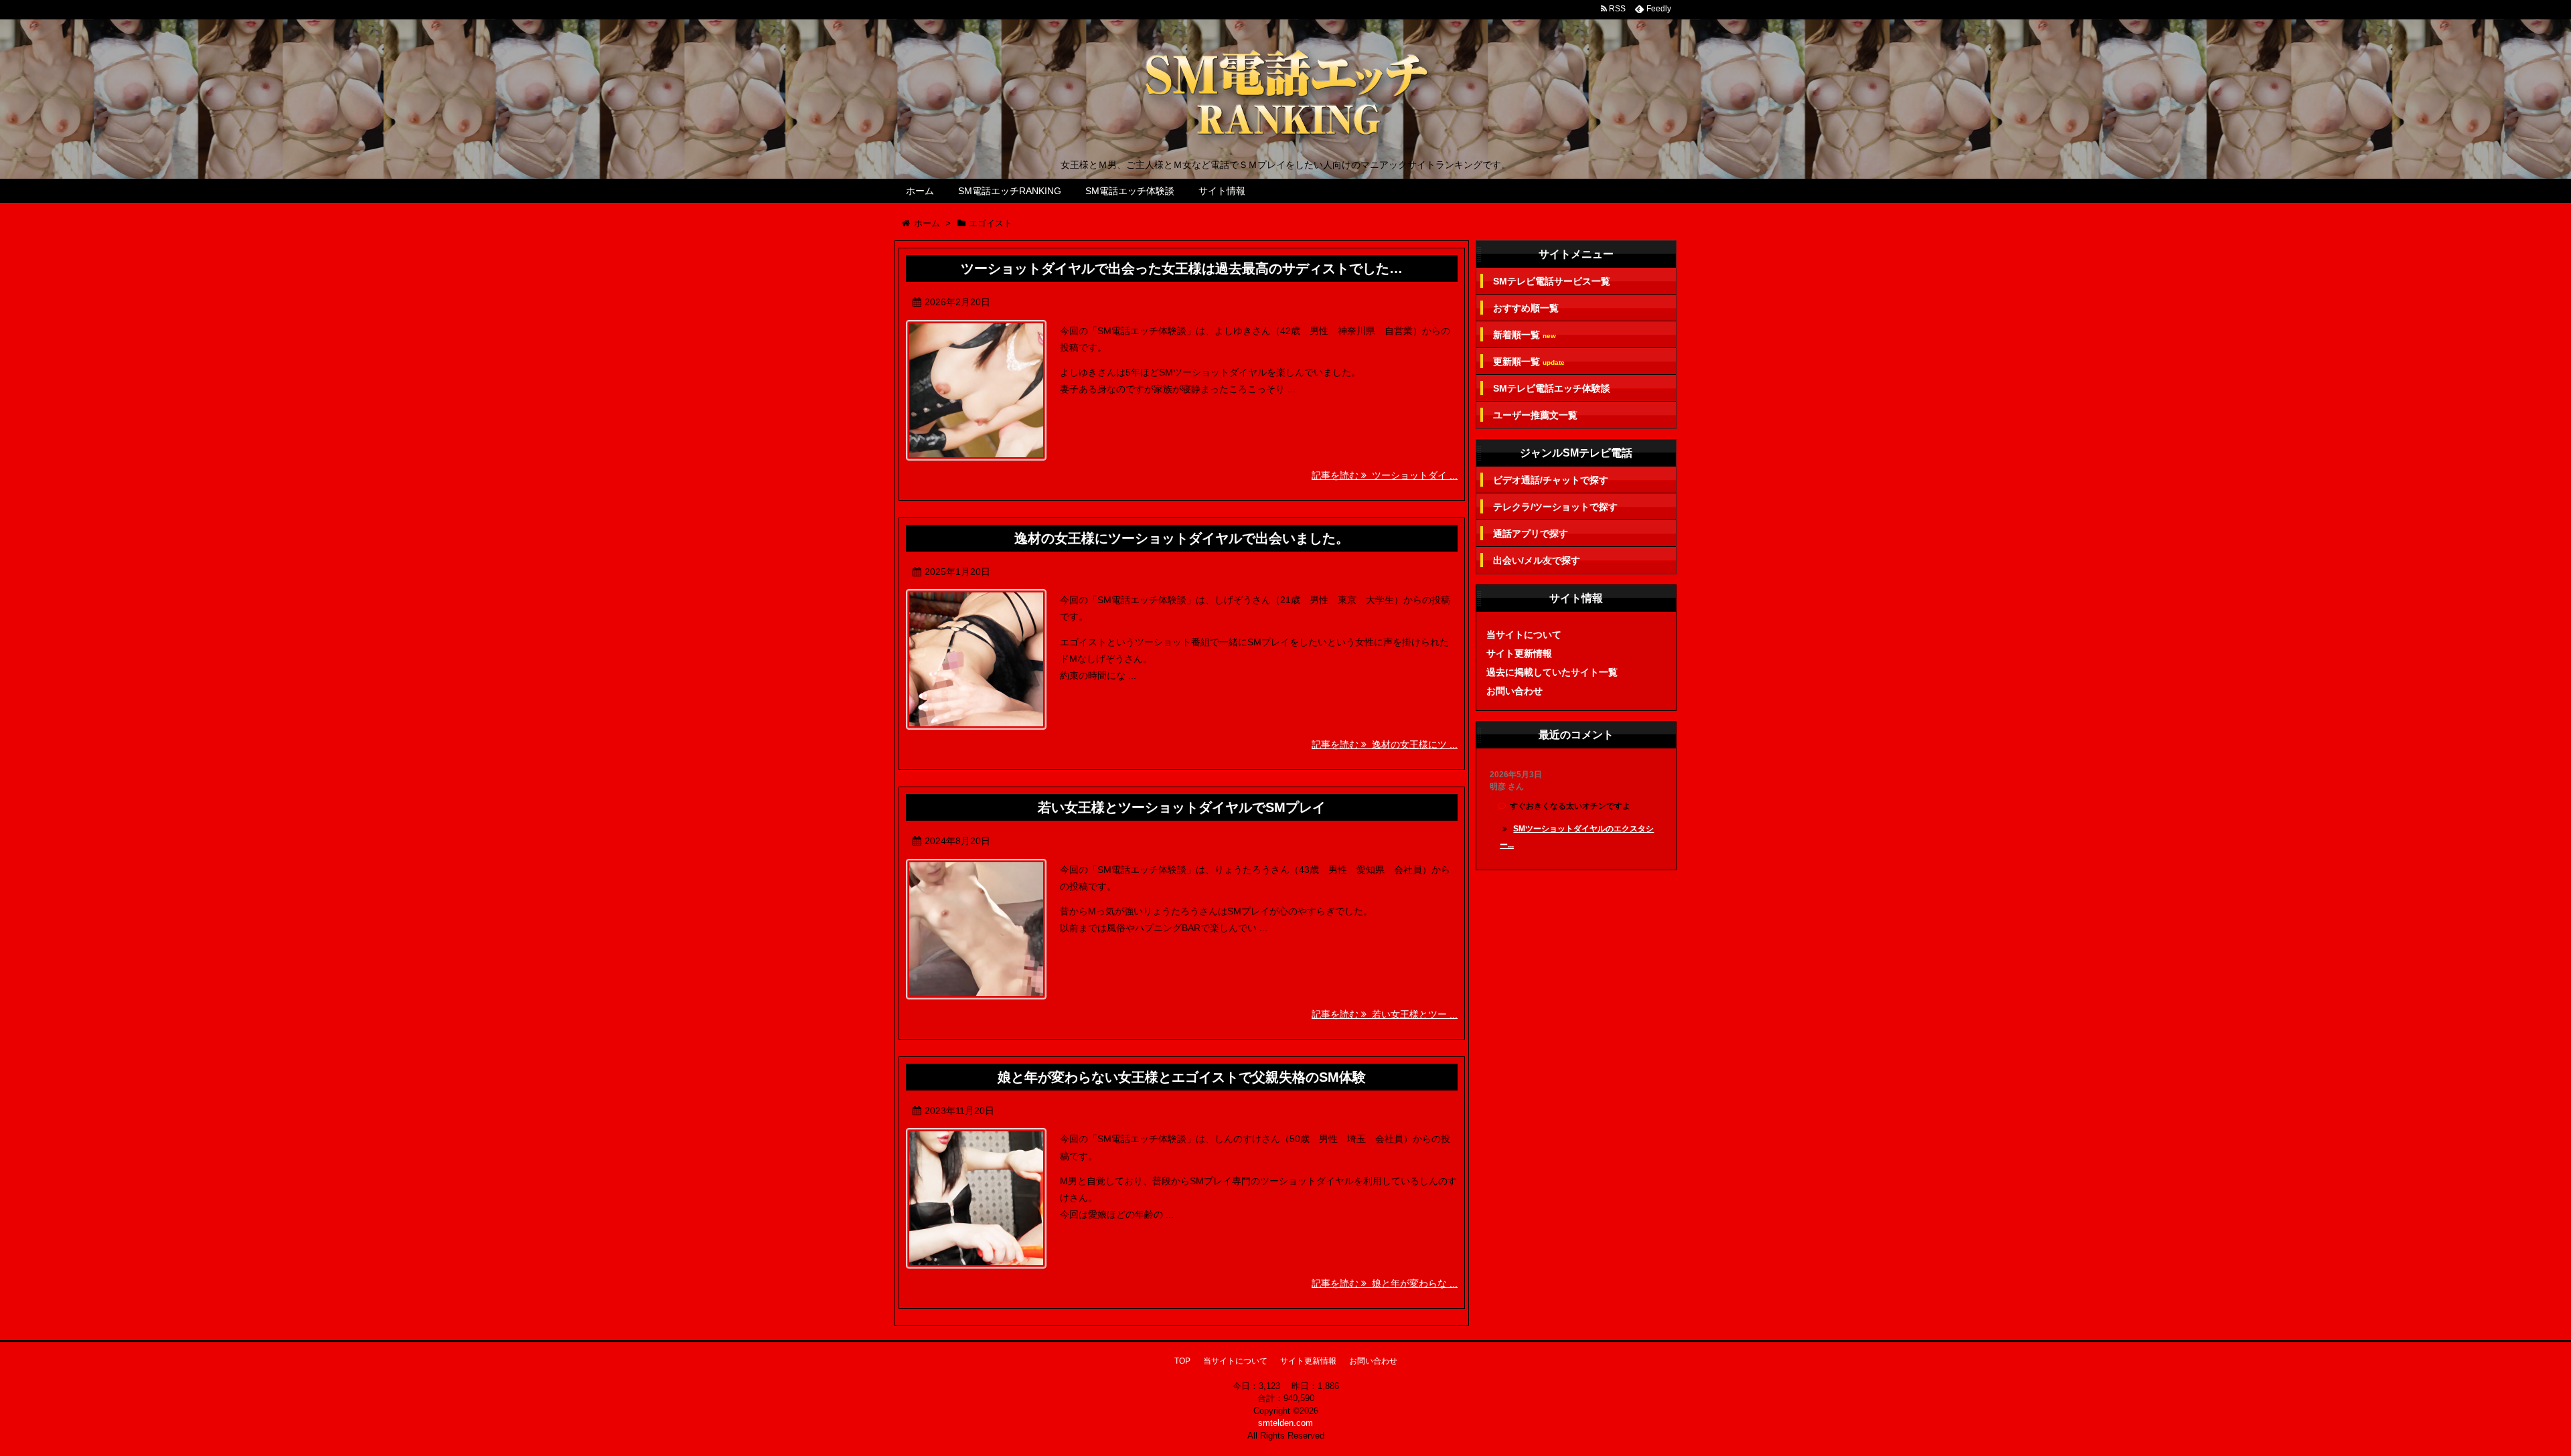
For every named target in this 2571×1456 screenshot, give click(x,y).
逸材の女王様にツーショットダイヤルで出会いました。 (1182, 538)
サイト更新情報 (1519, 653)
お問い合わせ (1514, 691)
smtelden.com (1285, 1423)
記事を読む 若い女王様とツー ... (1385, 1014)
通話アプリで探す (1531, 534)
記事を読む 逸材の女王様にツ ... (1385, 744)
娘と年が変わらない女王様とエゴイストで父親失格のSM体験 (1182, 1077)
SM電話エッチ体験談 (1130, 191)
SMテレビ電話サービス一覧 (1552, 281)
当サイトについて (1524, 635)
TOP (1182, 1361)
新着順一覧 (1525, 335)
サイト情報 (1222, 191)
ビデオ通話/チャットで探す (1551, 480)
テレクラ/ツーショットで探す (1555, 507)
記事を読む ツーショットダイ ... (1385, 475)
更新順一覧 (1529, 362)
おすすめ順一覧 (1526, 308)
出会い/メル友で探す (1537, 560)
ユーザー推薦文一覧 (1535, 415)
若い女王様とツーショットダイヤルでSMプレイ (1182, 807)
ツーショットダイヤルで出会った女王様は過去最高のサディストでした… (1182, 268)
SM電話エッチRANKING (1010, 191)
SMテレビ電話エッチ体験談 (1552, 388)
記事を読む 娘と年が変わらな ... (1385, 1283)
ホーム (920, 191)
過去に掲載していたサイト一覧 (1552, 672)
